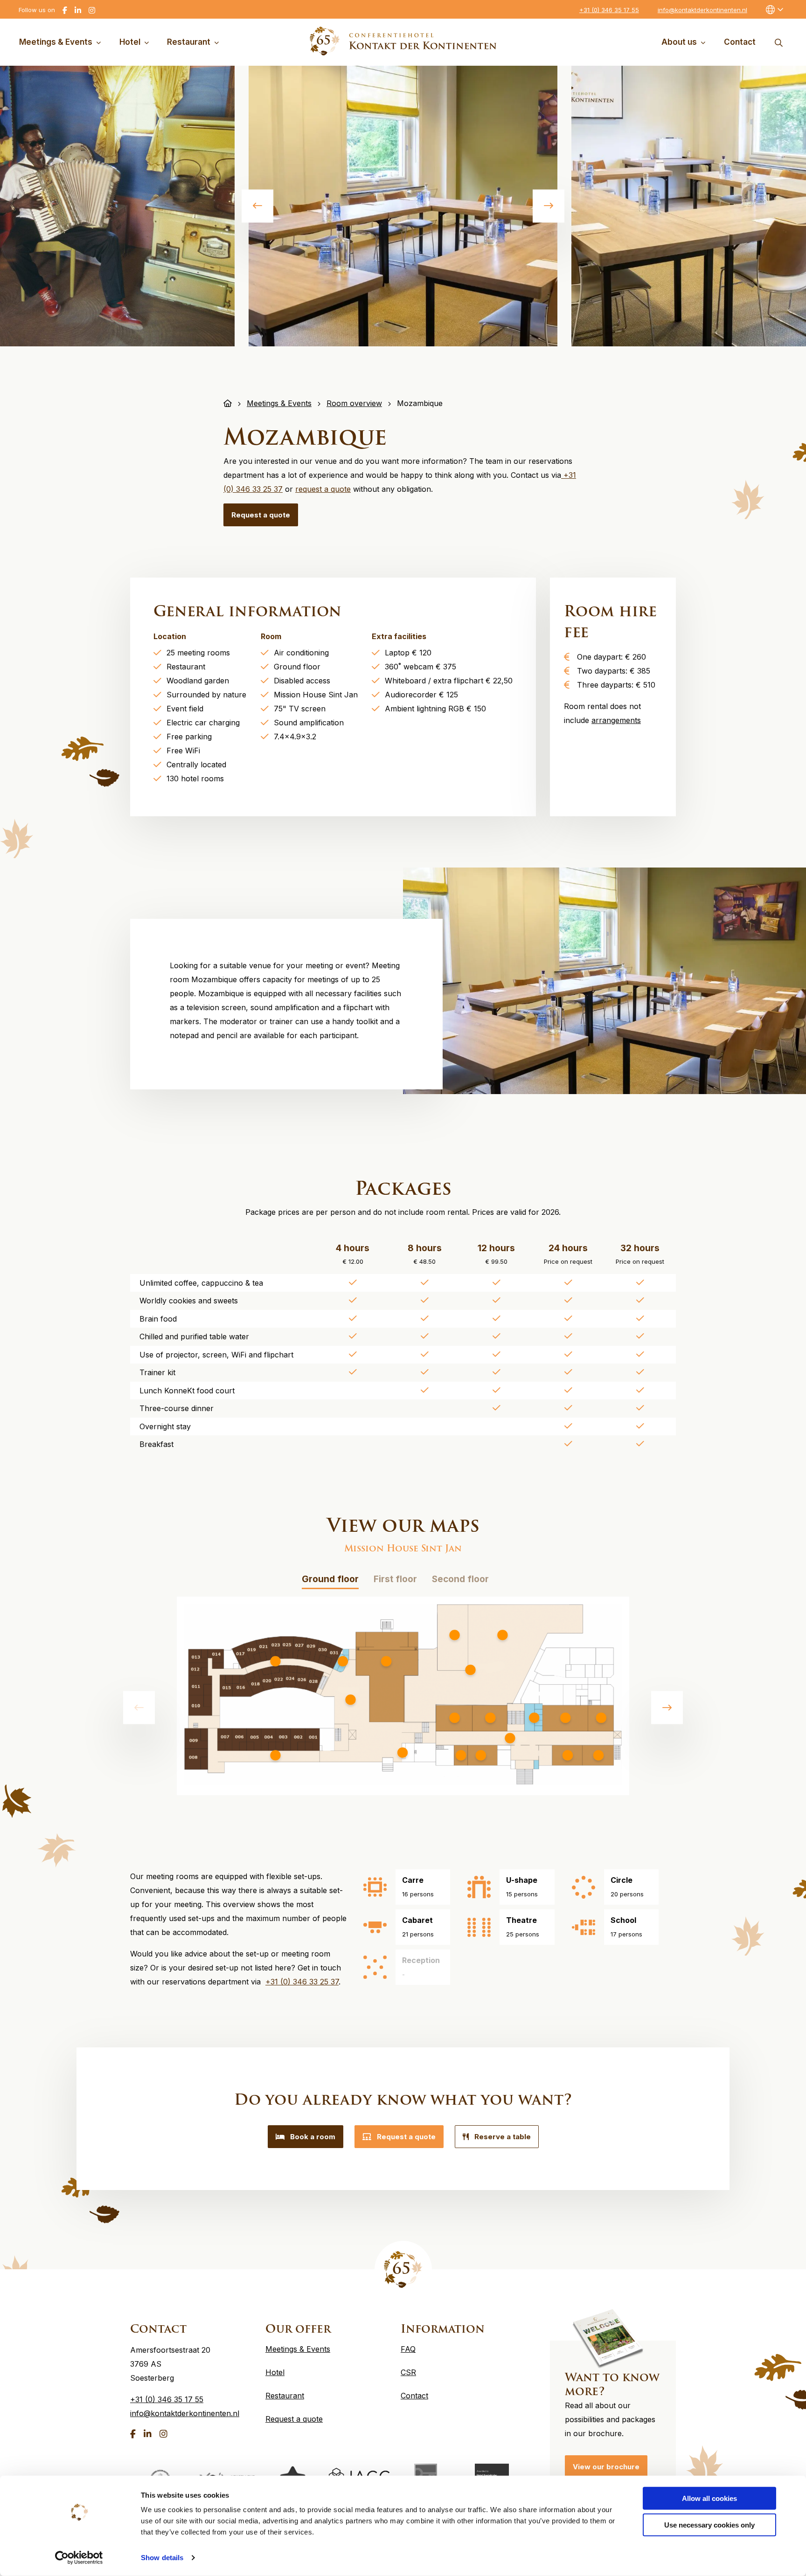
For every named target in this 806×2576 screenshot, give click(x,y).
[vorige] (257, 206)
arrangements (616, 720)
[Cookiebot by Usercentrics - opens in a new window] (79, 2558)
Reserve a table (503, 2137)
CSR (408, 2372)
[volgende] (549, 206)
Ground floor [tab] (330, 1579)
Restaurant (189, 42)
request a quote (323, 489)
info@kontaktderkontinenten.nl (702, 10)
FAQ (408, 2349)
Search (778, 42)
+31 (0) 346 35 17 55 (609, 10)
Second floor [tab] (460, 1579)
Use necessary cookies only (709, 2524)
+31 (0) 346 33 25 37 (302, 1982)
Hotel (130, 42)
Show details (162, 2558)
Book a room (313, 2137)
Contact (740, 42)
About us (679, 42)
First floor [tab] (395, 1579)
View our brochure (606, 2467)
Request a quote (261, 515)
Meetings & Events (56, 42)
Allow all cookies (709, 2498)
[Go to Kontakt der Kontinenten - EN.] (228, 403)
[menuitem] (62, 42)
